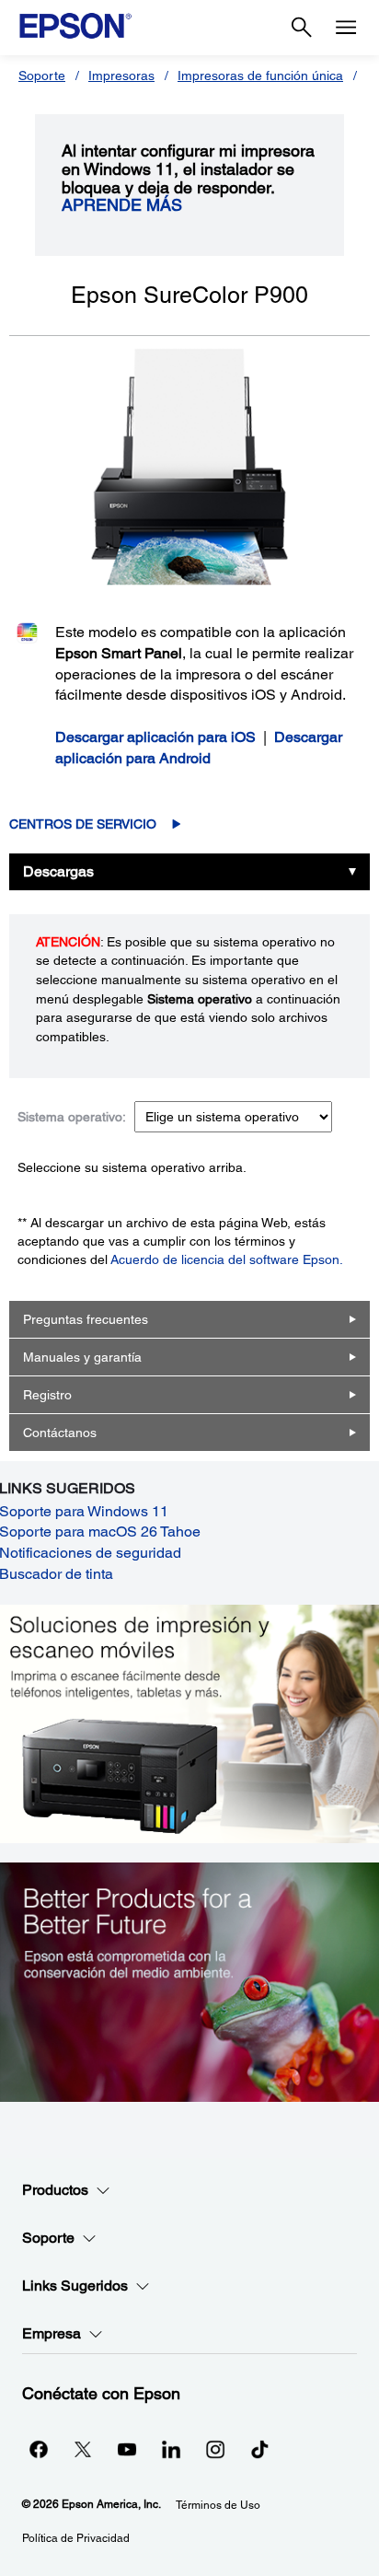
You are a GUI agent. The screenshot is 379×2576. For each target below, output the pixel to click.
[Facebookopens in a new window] (39, 2449)
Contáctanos (60, 1433)
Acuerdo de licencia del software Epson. (227, 1259)
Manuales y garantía (82, 1357)
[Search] (302, 28)
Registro (47, 1395)
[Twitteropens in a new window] (83, 2449)
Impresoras (121, 75)
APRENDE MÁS (122, 205)
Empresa (52, 2333)
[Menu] (346, 28)
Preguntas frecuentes (86, 1319)
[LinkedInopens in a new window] (171, 2449)
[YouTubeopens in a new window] (127, 2449)
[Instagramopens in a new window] (215, 2449)
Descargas (58, 871)
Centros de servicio (83, 824)
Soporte (42, 75)
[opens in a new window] (259, 2449)
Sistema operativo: (72, 1117)
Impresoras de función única (260, 75)
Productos (55, 2190)
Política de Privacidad (76, 2538)
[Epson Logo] (75, 26)
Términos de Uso (218, 2505)
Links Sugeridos (75, 2286)
